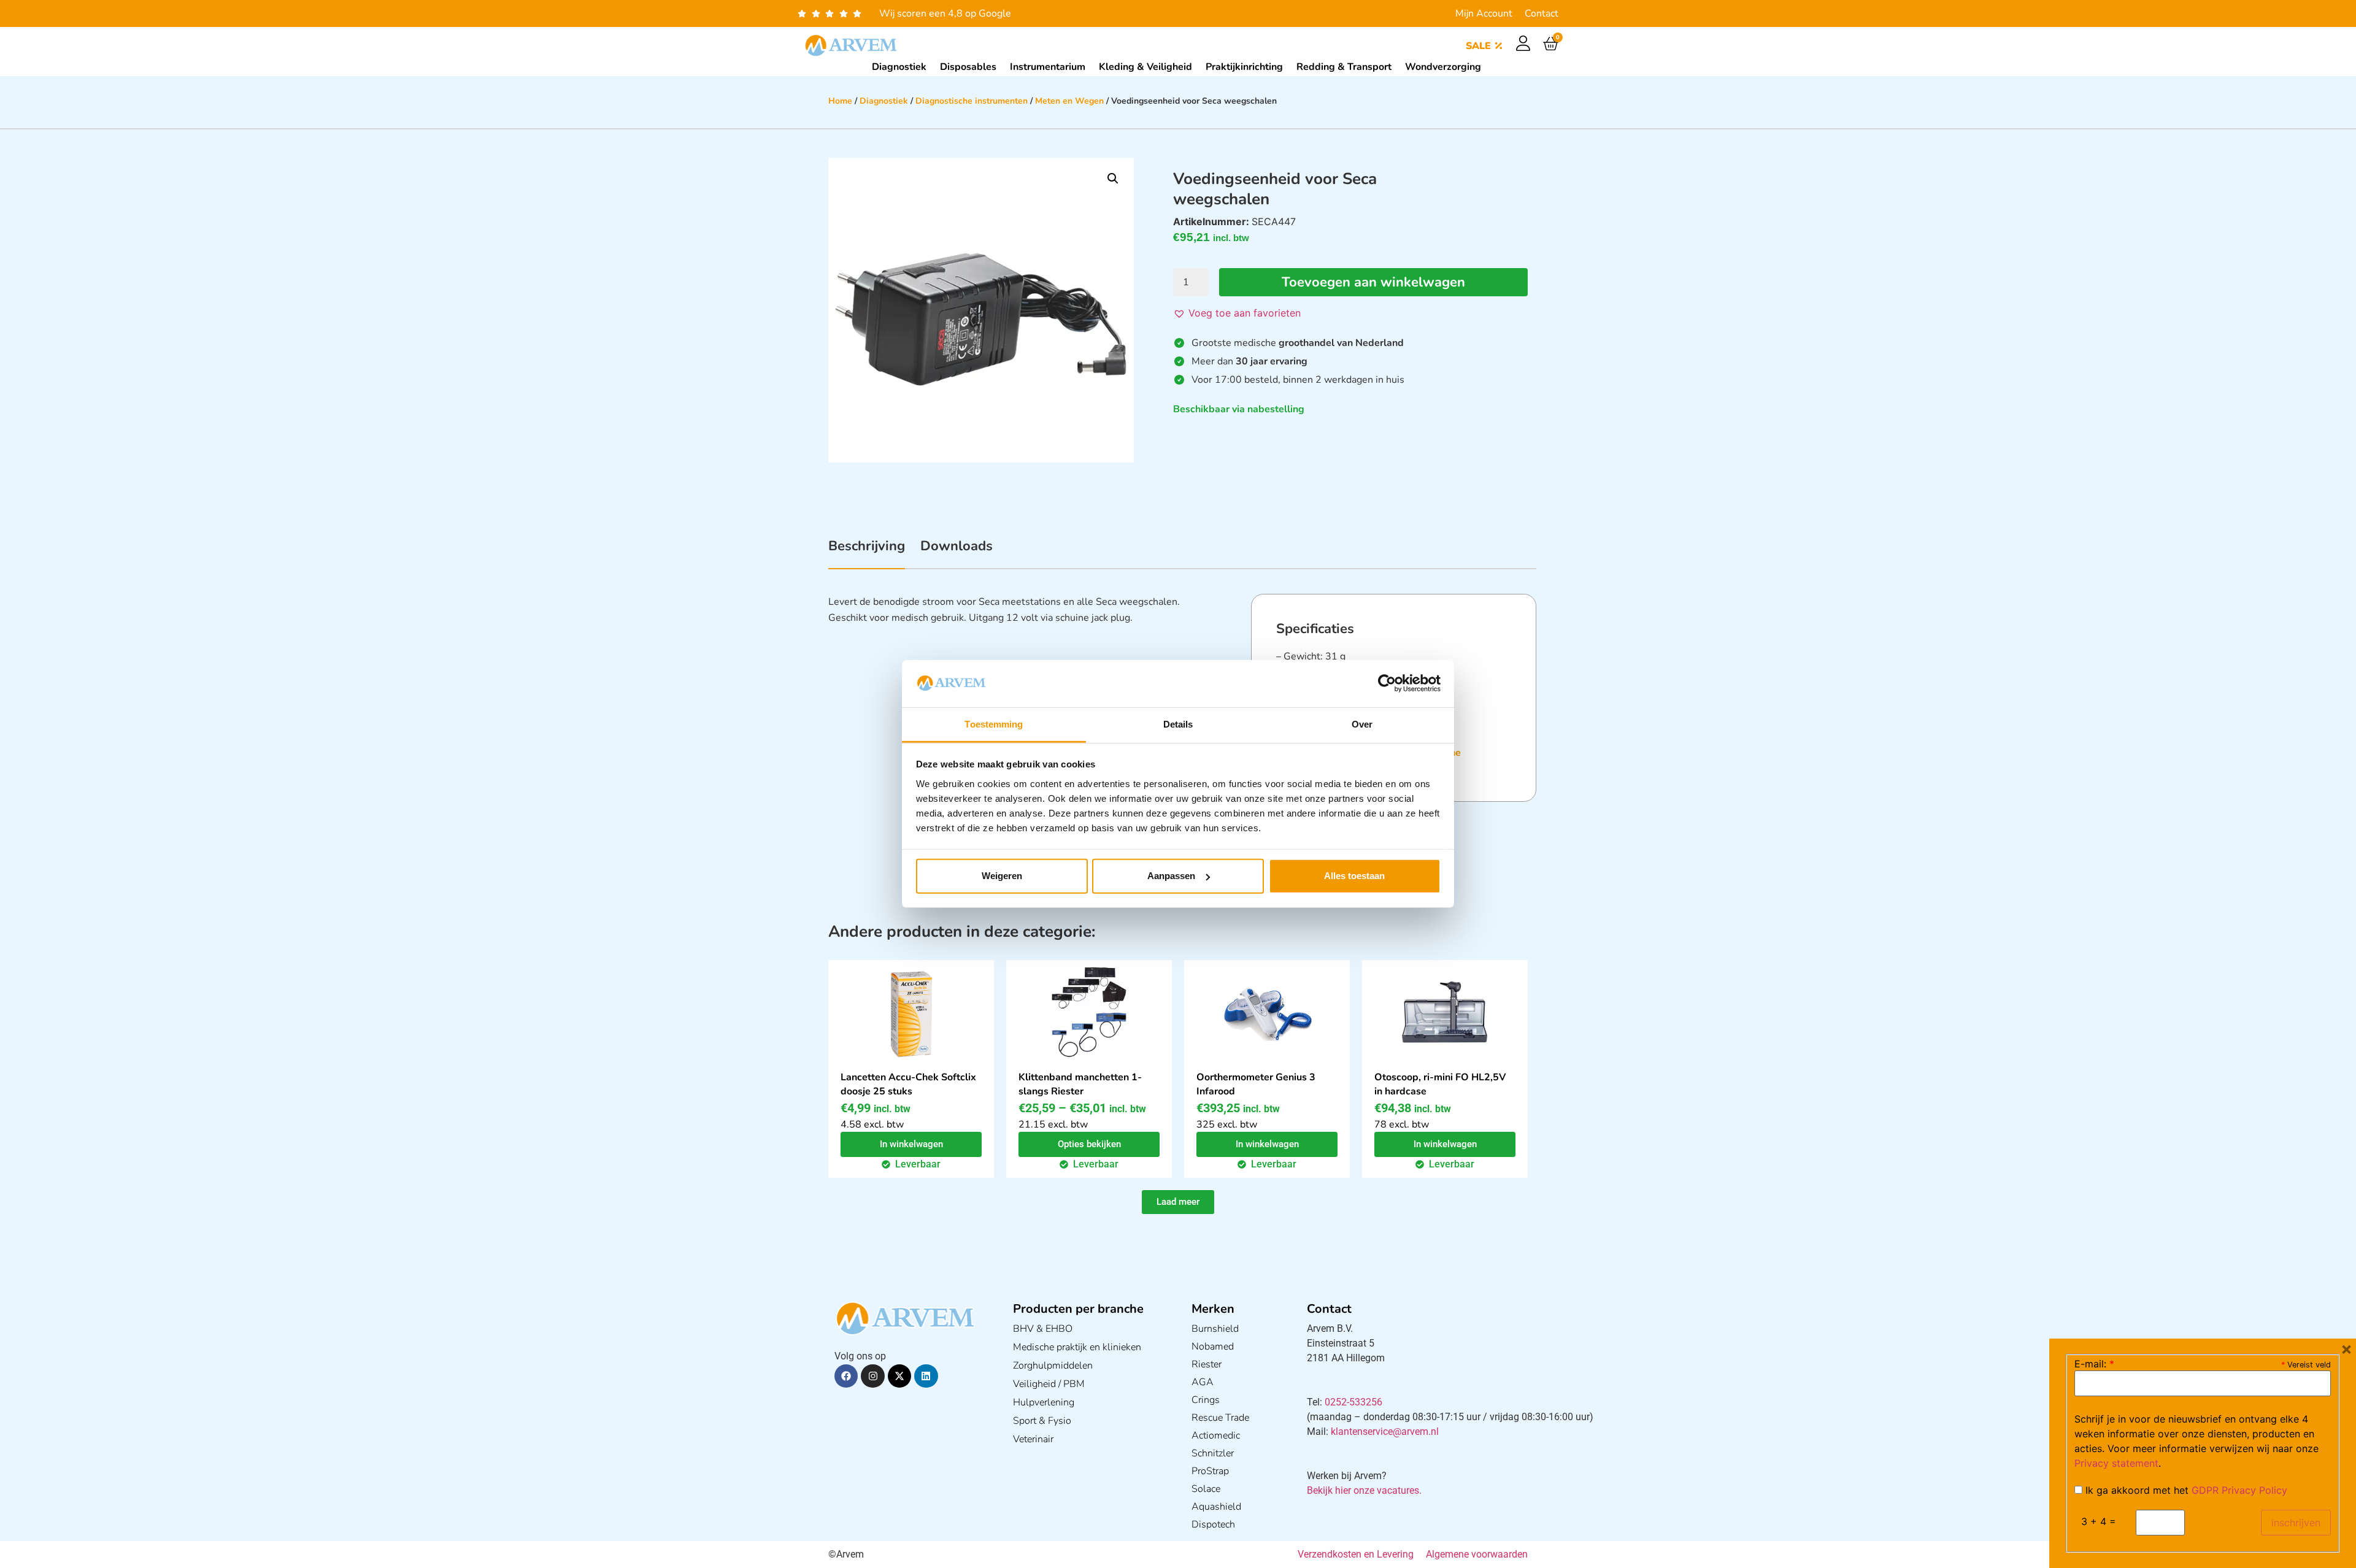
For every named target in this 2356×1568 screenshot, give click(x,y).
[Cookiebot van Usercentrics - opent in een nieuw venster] (1387, 683)
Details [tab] (1178, 724)
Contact (1542, 13)
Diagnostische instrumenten (972, 101)
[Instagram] (872, 1376)
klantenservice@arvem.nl (1385, 1432)
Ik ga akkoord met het (2185, 1490)
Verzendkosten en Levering (1356, 1554)
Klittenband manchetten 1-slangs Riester (1080, 1084)
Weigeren (1002, 876)
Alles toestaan (1354, 876)
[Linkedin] (926, 1376)
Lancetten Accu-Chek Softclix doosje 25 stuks (908, 1084)
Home (840, 101)
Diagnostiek (884, 101)
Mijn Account (1484, 13)
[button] (1113, 179)
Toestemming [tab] (994, 724)
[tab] (867, 553)
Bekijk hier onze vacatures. (1364, 1490)
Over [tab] (1362, 724)
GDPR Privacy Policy (2239, 1490)
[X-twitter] (899, 1376)
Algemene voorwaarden (1477, 1554)
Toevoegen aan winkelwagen (1373, 282)
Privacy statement (2116, 1463)
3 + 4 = (2099, 1521)
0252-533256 (1353, 1402)
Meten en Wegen (1069, 101)
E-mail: (2094, 1364)
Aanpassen (1171, 876)
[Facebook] (846, 1376)
